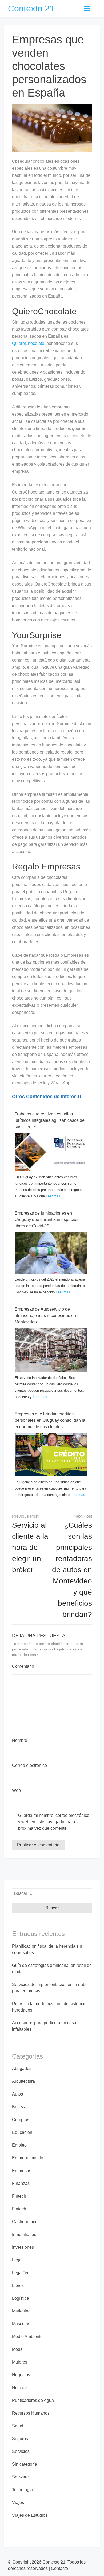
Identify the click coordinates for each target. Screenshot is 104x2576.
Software (20, 2477)
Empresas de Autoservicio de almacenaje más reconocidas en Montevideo (45, 1316)
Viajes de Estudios (30, 2515)
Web (16, 1790)
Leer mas (53, 1196)
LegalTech (22, 2273)
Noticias (20, 2388)
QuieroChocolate (28, 343)
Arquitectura (23, 2081)
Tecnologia (22, 2490)
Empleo (19, 2145)
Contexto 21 (31, 9)
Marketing (21, 2311)
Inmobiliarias (24, 2234)
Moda (17, 2349)
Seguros (20, 2439)
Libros (18, 2286)
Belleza (19, 2107)
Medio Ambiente (27, 2337)
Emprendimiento (28, 2158)
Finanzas (21, 2183)
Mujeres (20, 2362)
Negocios (21, 2375)
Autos (17, 2094)
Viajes (18, 2502)
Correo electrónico (31, 1765)
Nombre (21, 1740)
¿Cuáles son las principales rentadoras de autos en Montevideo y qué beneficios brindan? (72, 1570)
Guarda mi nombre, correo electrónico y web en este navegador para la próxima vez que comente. (54, 1822)
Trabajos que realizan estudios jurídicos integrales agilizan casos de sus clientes (50, 1120)
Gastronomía (24, 2222)
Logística (21, 2298)
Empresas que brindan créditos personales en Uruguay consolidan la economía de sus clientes (50, 1420)
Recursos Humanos (31, 2413)
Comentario (24, 1666)
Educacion (22, 2132)
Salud (18, 2426)
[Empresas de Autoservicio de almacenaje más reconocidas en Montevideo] (51, 1350)
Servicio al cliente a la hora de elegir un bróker (30, 1547)
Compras (21, 2120)
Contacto (59, 2568)
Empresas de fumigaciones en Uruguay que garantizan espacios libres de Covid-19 (47, 1220)
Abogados (22, 2069)
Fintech (19, 2196)
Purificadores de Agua (33, 2400)
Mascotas (21, 2324)
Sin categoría (25, 2464)
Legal (17, 2260)
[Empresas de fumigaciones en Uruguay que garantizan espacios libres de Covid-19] (51, 1253)
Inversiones (23, 2247)
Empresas (22, 2171)
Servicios (21, 2451)
